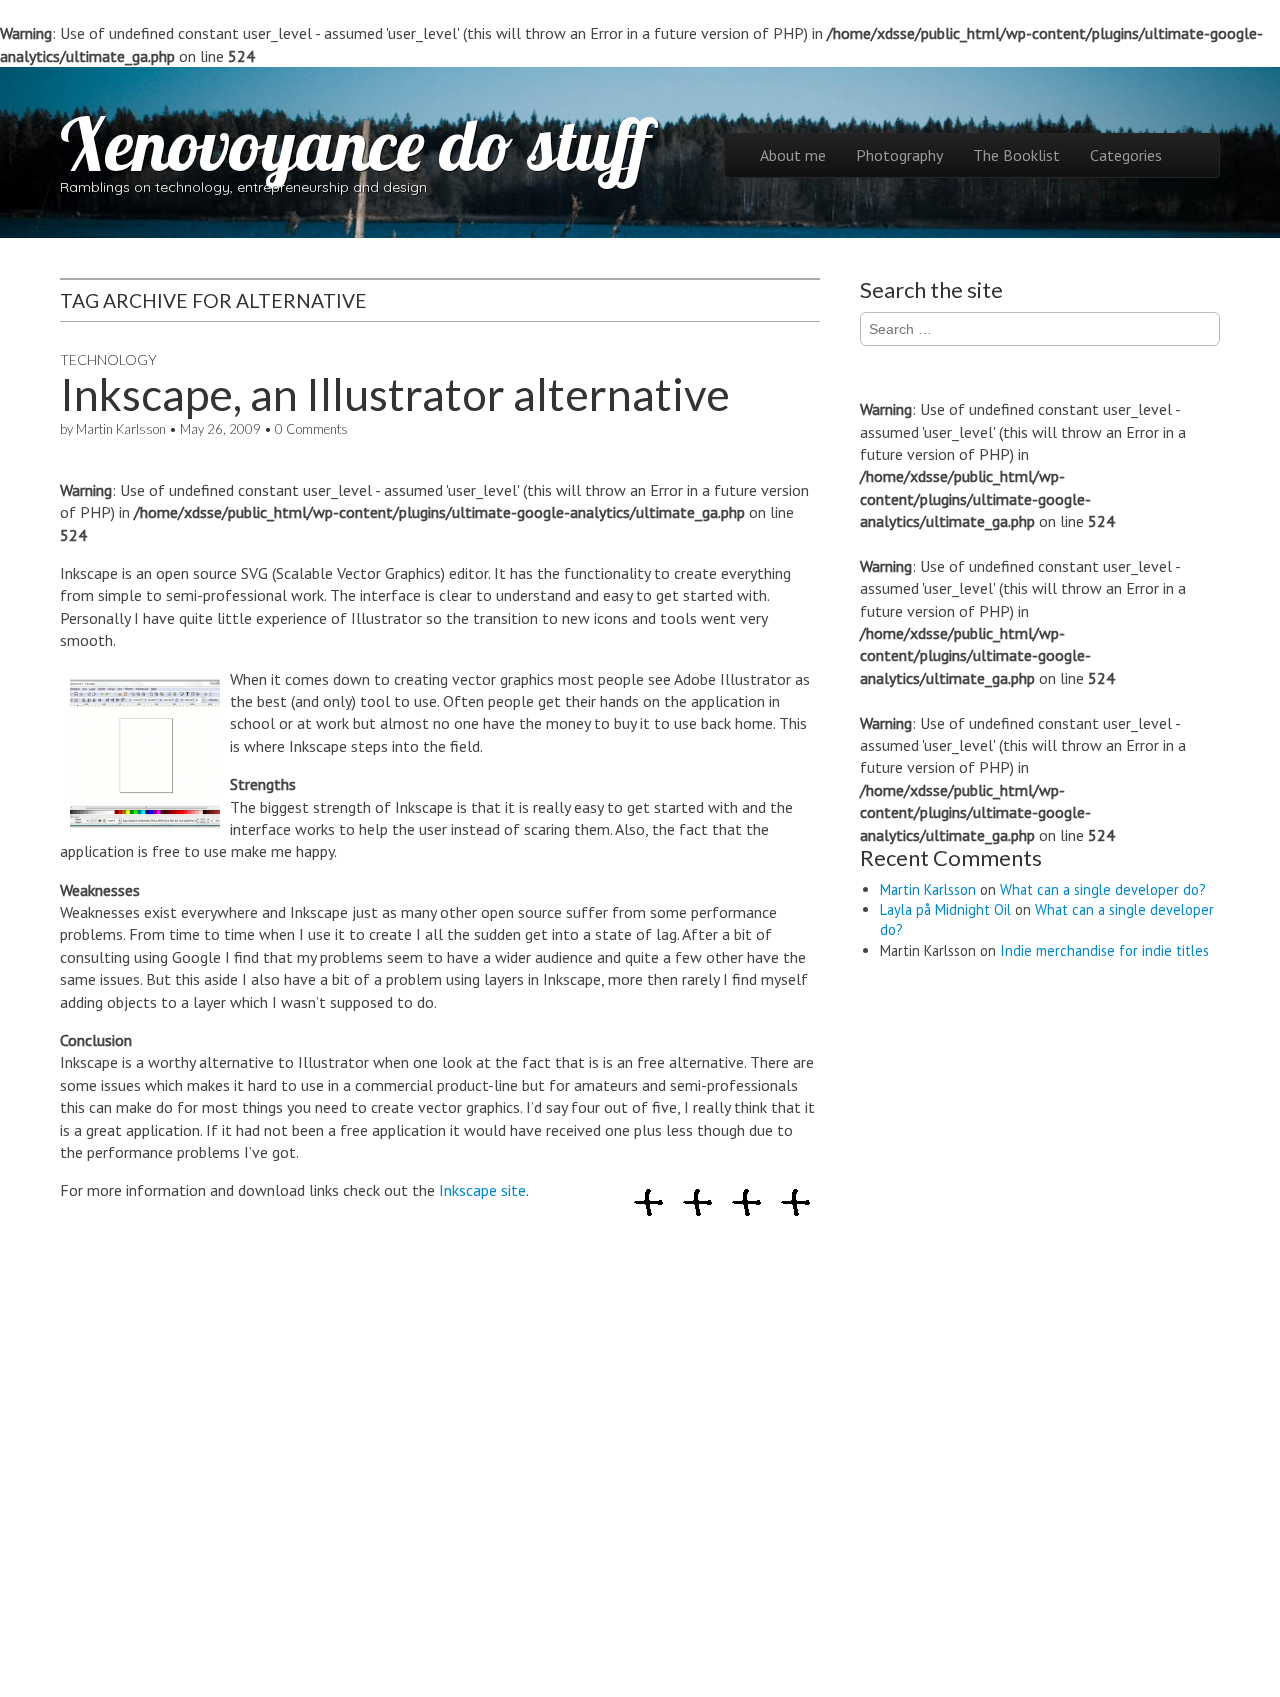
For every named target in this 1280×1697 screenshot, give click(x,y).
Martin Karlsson (121, 429)
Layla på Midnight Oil (945, 909)
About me (793, 155)
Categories (1126, 155)
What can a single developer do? (1103, 889)
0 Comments (311, 429)
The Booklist (1016, 155)
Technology (108, 359)
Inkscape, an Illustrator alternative (395, 394)
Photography (899, 155)
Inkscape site (482, 1190)
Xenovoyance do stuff (355, 144)
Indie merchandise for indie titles (1104, 950)
